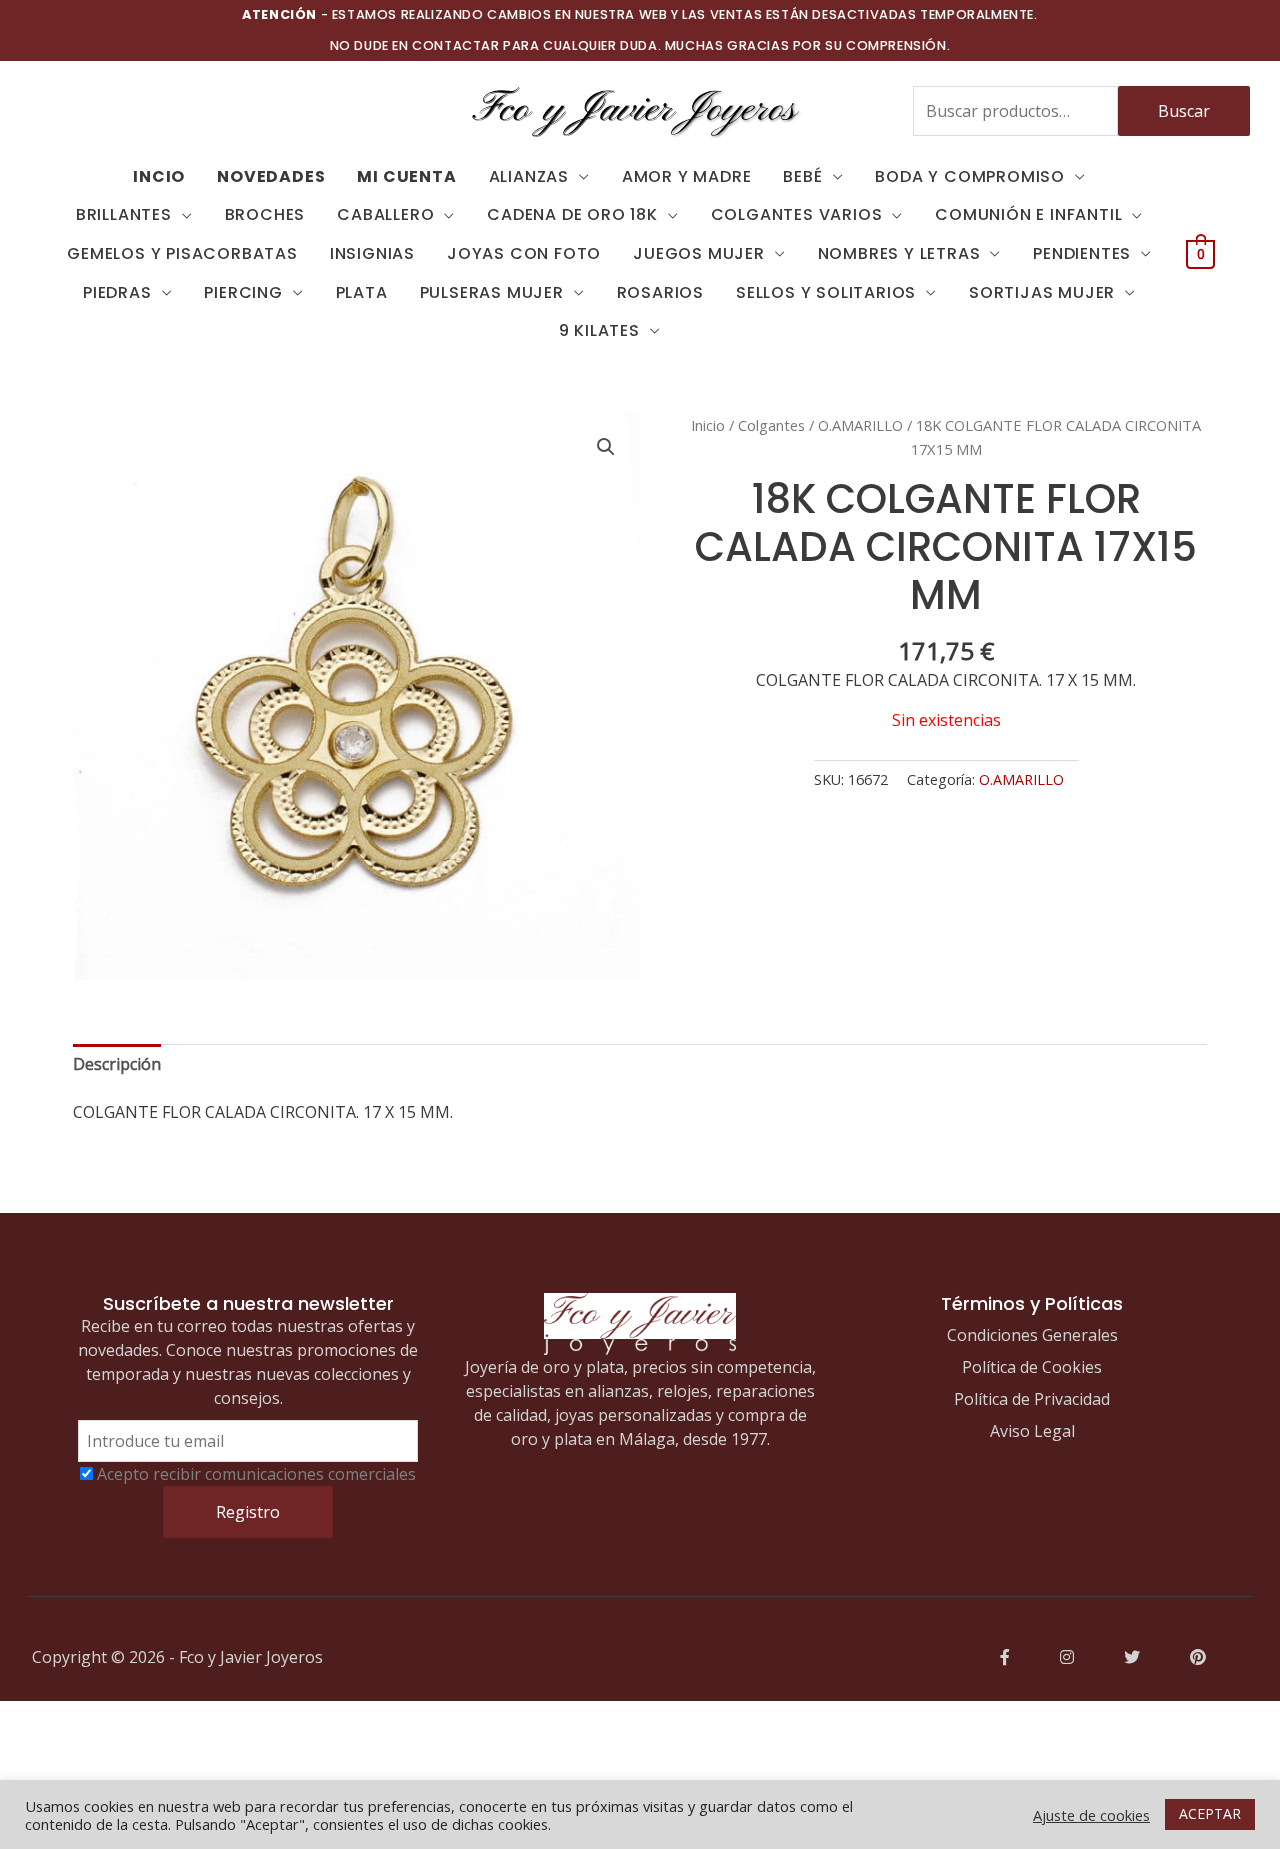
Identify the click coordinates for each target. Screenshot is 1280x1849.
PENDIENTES (1082, 253)
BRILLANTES (124, 214)
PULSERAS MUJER (492, 292)
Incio (159, 176)
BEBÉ (802, 176)
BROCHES (265, 214)
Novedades (271, 176)
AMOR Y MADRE (687, 176)
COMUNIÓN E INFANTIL (1028, 214)
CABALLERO (385, 214)
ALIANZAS (529, 176)
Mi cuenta (406, 176)
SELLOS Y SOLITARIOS (826, 292)
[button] (606, 447)
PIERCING (243, 292)
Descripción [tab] (117, 1064)
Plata (362, 292)
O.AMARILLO (860, 425)
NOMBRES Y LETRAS (899, 253)
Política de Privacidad (1032, 1399)
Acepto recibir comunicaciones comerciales (256, 1474)
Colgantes (771, 425)
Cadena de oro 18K (572, 214)
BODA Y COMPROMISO (970, 176)
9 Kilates (599, 330)
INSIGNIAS (372, 253)
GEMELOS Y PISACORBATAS (182, 253)
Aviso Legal (1032, 1431)
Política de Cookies (1032, 1367)
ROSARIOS (660, 292)
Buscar (1184, 111)
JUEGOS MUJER (699, 253)
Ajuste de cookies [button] (1091, 1815)
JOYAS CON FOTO (524, 253)
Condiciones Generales (1032, 1335)
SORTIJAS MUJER (1042, 292)
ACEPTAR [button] (1210, 1813)
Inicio (708, 425)
